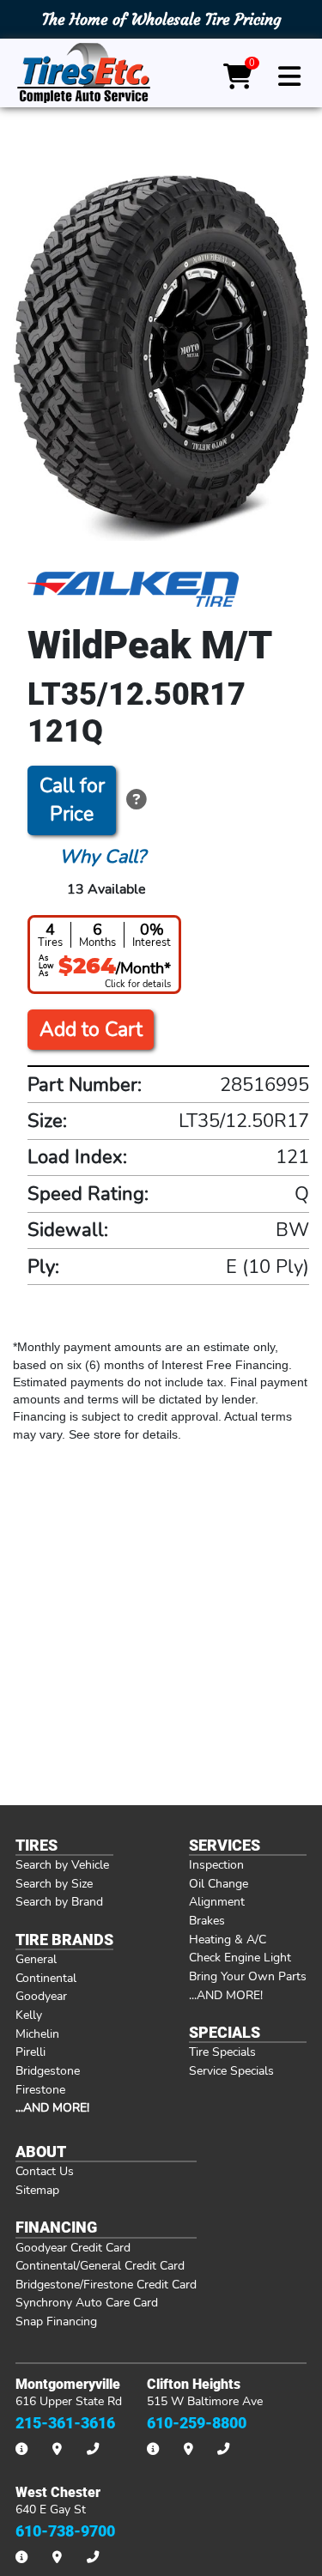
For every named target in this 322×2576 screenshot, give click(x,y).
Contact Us (45, 2171)
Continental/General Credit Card (100, 2265)
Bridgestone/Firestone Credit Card (106, 2284)
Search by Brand (59, 1901)
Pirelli (30, 2052)
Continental (46, 1978)
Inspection (216, 1864)
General (36, 1959)
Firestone (40, 2089)
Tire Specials (222, 2052)
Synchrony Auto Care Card (87, 2302)
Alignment (217, 1901)
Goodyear (41, 1996)
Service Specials (231, 2070)
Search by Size (54, 1883)
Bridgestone (48, 2070)
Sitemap (37, 2190)
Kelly (29, 2015)
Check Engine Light (240, 1957)
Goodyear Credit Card (73, 2247)
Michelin (37, 2034)
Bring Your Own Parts (248, 1976)
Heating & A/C (228, 1939)
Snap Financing (56, 2321)
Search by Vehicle (62, 1864)
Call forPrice (72, 800)
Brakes (207, 1920)
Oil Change (219, 1883)
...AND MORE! (226, 1995)
